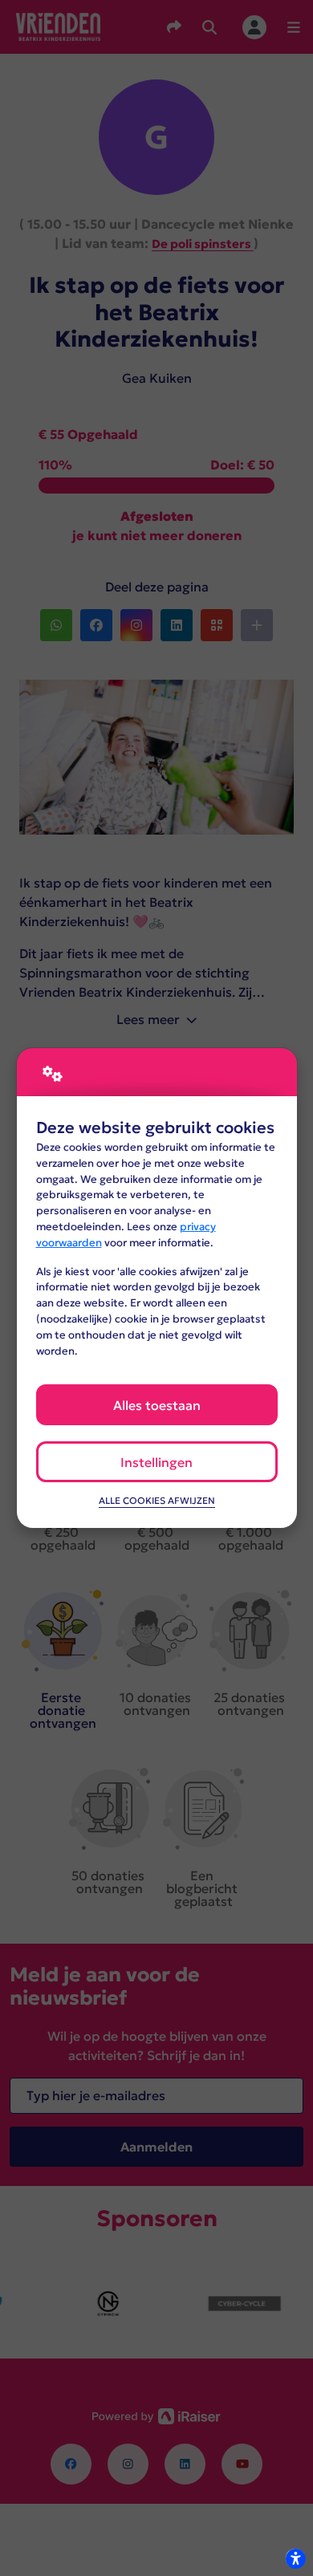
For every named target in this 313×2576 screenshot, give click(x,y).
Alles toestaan (157, 1405)
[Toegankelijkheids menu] (295, 2558)
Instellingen (156, 1462)
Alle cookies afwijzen (157, 1501)
